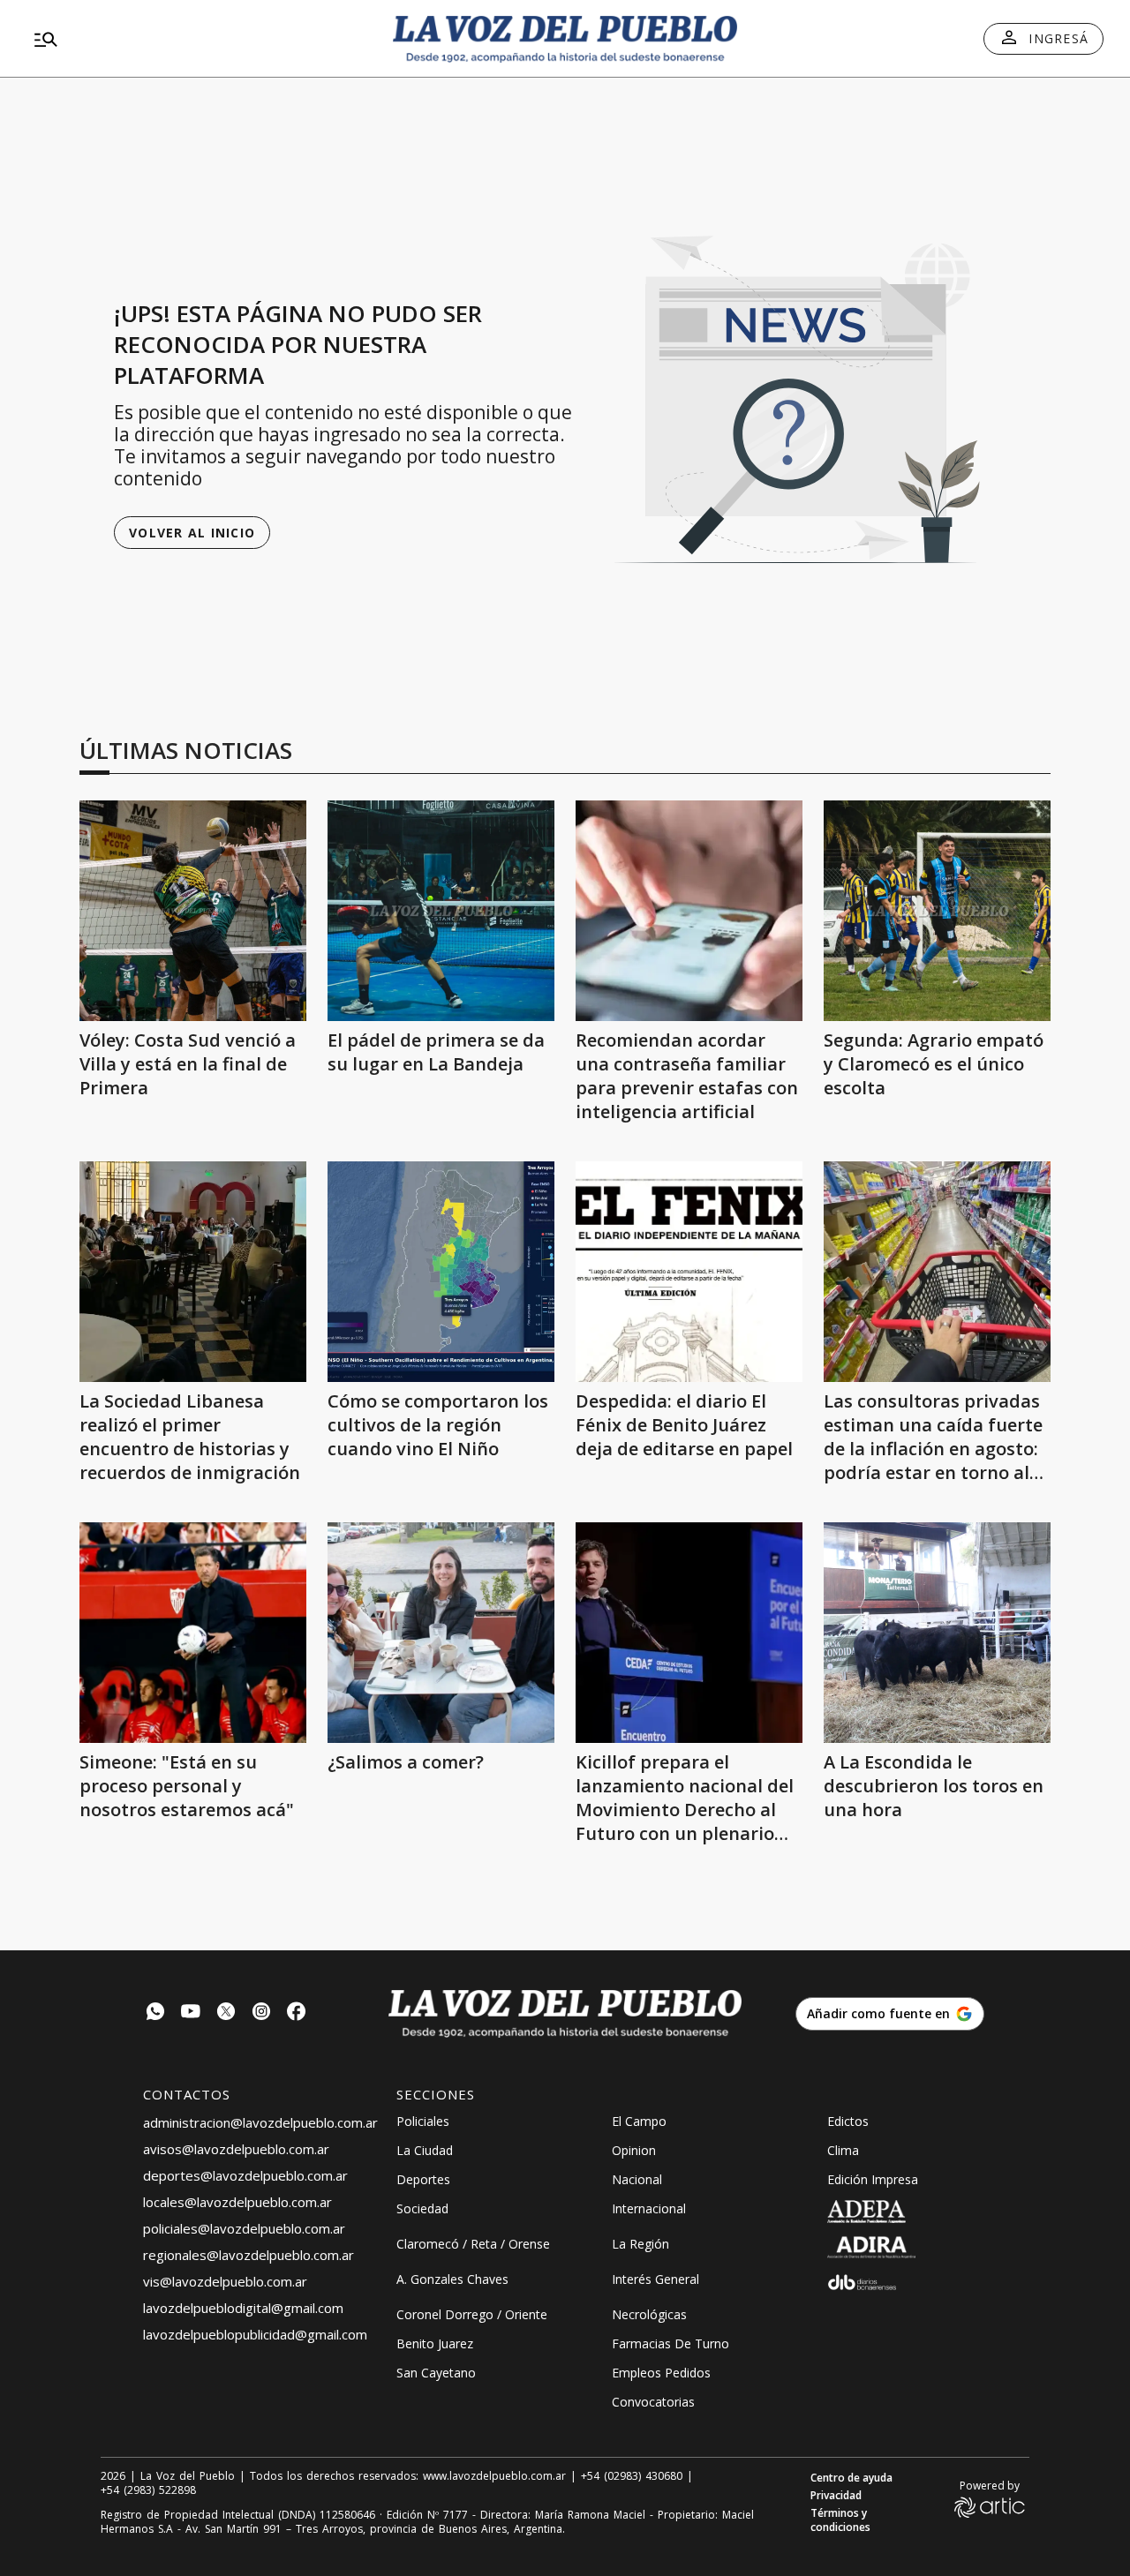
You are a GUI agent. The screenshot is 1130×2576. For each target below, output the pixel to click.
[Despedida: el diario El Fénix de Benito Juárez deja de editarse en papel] (689, 1272)
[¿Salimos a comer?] (441, 1633)
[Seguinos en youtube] (191, 2013)
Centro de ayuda (851, 2478)
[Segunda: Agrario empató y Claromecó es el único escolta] (937, 911)
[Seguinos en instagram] (261, 2013)
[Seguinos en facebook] (297, 2013)
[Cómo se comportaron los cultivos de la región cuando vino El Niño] (441, 1272)
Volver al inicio (192, 533)
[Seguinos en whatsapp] (155, 2013)
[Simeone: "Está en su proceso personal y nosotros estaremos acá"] (193, 1633)
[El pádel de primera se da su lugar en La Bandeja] (441, 911)
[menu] (199, 39)
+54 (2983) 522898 (148, 2490)
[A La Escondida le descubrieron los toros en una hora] (937, 1633)
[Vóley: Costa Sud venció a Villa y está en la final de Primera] (193, 911)
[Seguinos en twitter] (226, 2013)
